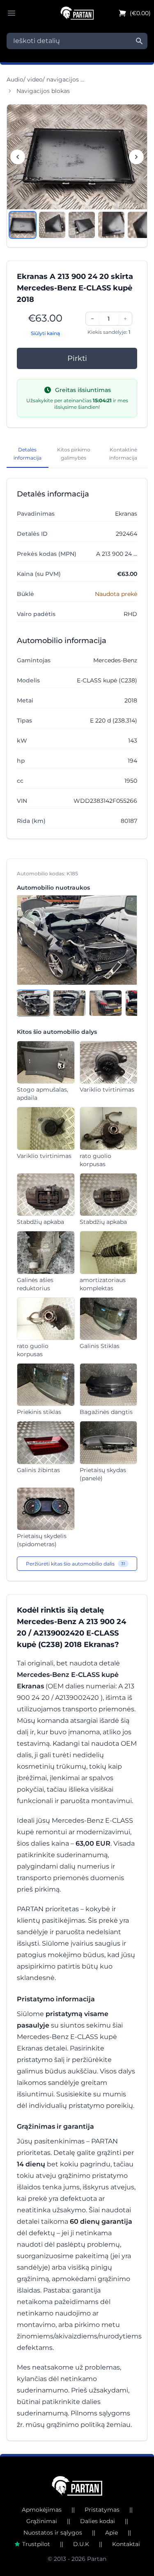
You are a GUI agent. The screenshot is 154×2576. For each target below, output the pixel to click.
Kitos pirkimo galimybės (74, 454)
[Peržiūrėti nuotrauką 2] (52, 225)
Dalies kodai (98, 2521)
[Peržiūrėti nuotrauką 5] (141, 225)
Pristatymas (102, 2510)
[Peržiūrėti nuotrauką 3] (82, 225)
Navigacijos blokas (43, 91)
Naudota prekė (116, 594)
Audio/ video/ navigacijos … (45, 79)
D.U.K (81, 2544)
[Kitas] (136, 157)
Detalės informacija (28, 454)
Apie (111, 2533)
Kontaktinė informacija (123, 454)
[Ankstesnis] (18, 157)
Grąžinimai (42, 2521)
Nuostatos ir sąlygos (53, 2533)
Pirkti (77, 358)
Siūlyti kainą (45, 333)
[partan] (77, 2486)
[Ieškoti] (139, 41)
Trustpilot (36, 2544)
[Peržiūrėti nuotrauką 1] (23, 225)
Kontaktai (126, 2544)
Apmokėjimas (42, 2510)
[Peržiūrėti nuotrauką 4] (111, 225)
